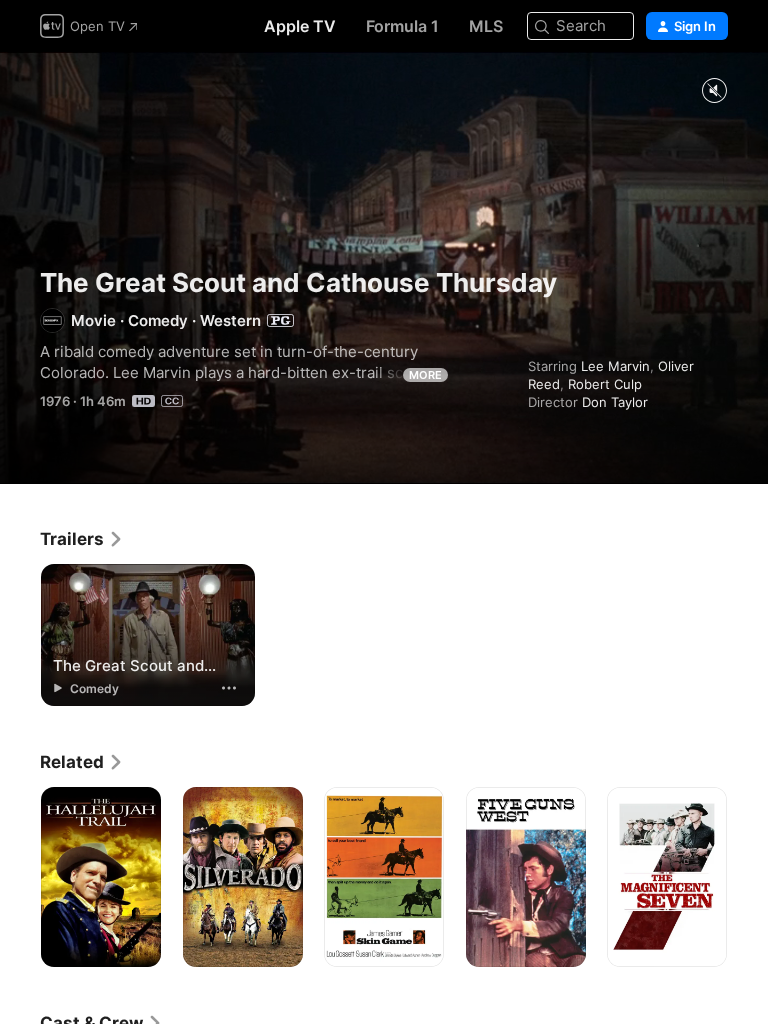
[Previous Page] (20, 877)
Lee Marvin (615, 366)
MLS (486, 26)
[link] (82, 539)
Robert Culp (605, 384)
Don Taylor (615, 402)
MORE (425, 375)
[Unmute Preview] (714, 91)
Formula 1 (402, 26)
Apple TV (300, 26)
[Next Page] (748, 877)
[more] (229, 688)
